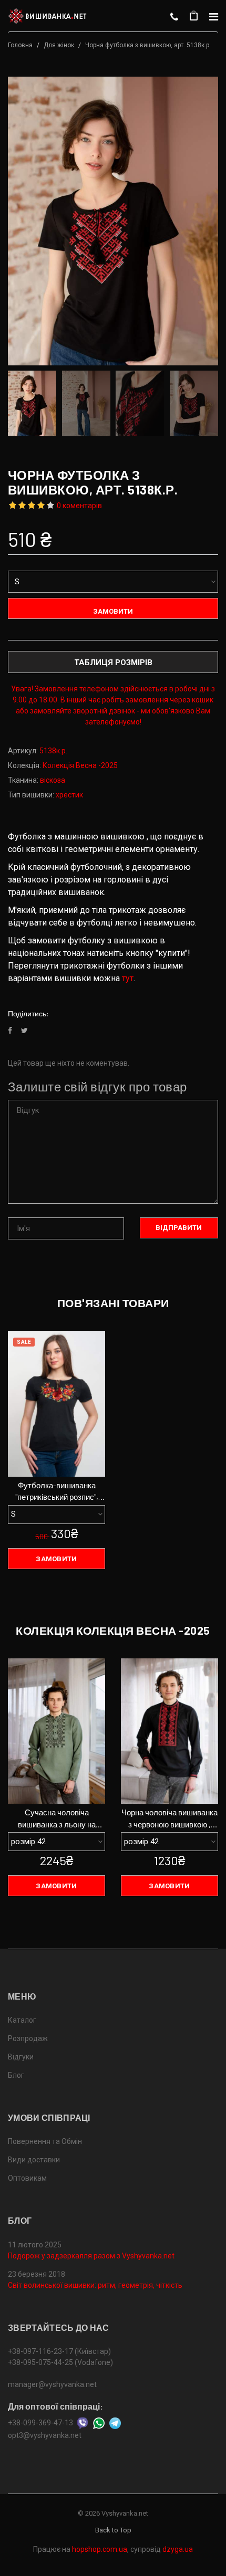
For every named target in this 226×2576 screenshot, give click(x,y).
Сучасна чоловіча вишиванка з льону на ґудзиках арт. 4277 (57, 1819)
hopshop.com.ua (100, 2549)
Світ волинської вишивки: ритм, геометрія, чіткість (95, 2285)
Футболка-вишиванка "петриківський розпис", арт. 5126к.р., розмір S (57, 1492)
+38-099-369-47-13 (40, 2423)
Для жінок (59, 45)
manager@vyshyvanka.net (52, 2384)
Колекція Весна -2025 (80, 765)
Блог (16, 2075)
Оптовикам (27, 2178)
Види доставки (34, 2160)
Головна (20, 45)
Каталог (22, 2020)
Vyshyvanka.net (125, 2513)
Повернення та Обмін (45, 2141)
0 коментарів (79, 506)
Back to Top (113, 2530)
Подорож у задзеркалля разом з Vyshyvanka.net (91, 2256)
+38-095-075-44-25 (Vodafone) (60, 2362)
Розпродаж (28, 2038)
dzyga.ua (178, 2549)
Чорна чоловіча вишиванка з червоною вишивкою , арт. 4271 (169, 1819)
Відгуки (21, 2057)
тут (128, 978)
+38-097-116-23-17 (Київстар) (59, 2351)
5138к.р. (53, 751)
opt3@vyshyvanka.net (45, 2435)
